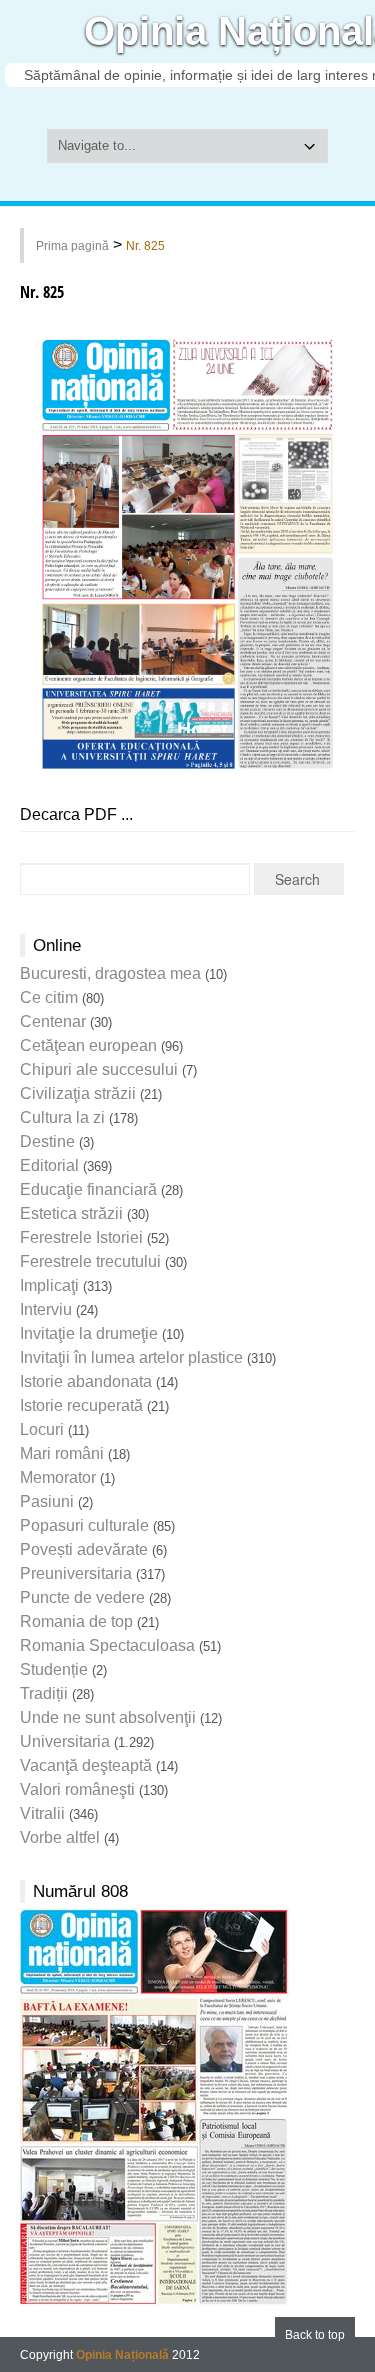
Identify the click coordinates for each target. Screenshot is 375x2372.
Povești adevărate (84, 1549)
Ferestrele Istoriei (81, 1237)
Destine (47, 1141)
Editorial (49, 1165)
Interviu (46, 1309)
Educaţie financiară (88, 1189)
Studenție (54, 1669)
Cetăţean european (88, 1045)
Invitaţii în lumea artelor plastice (131, 1357)
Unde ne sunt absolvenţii (108, 1717)
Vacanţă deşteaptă (86, 1765)
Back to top (315, 2335)
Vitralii (42, 1813)
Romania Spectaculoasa (107, 1645)
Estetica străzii (71, 1213)
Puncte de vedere (82, 1597)
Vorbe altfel (60, 1837)
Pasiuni (47, 1501)
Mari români (62, 1453)
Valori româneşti (77, 1789)
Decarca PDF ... (76, 814)
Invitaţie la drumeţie (89, 1333)
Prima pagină (72, 246)
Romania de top (76, 1621)
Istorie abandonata (86, 1381)
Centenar (53, 1021)
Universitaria (65, 1741)
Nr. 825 (145, 246)
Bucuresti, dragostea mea (110, 973)
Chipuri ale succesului (99, 1069)
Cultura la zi (62, 1117)
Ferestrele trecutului (90, 1261)
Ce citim (49, 997)
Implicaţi (49, 1285)
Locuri (42, 1429)
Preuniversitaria (76, 1573)
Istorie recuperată (81, 1405)
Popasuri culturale (84, 1525)
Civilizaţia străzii (78, 1093)
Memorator (58, 1477)
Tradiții (44, 1693)
